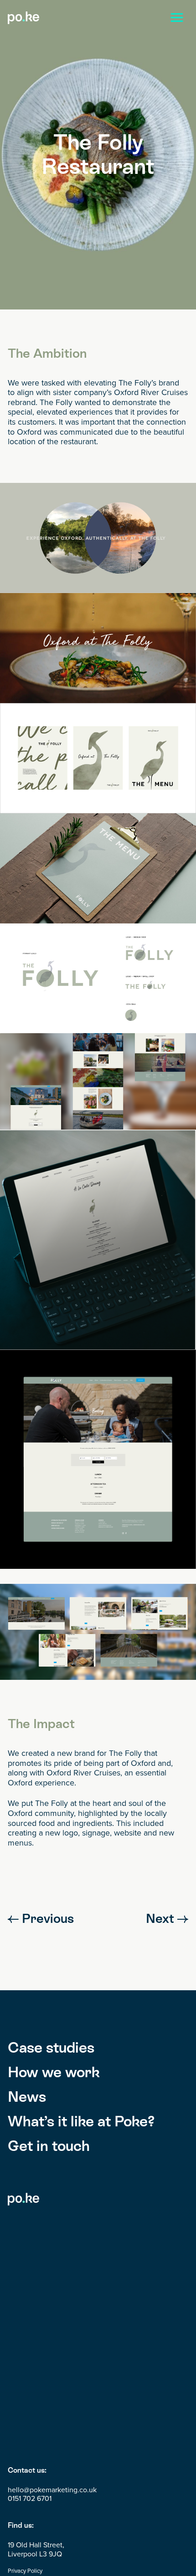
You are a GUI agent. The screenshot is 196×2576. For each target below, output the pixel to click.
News (27, 2097)
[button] (177, 18)
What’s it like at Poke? (81, 2121)
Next (162, 1918)
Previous (46, 1918)
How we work (54, 2072)
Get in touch (49, 2146)
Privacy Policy (25, 2571)
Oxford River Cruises (151, 392)
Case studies (51, 2047)
